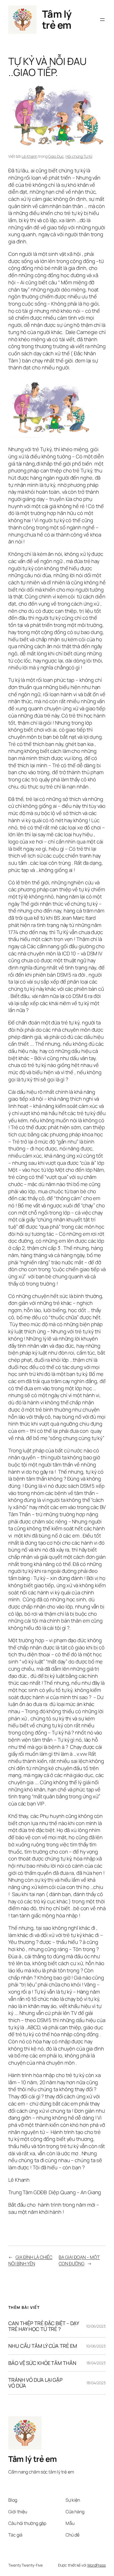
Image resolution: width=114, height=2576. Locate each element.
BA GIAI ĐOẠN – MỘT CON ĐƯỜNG (79, 2260)
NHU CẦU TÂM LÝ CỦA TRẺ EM (43, 2346)
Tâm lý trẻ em (57, 19)
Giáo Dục (56, 156)
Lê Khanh (29, 156)
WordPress (96, 2565)
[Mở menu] (102, 20)
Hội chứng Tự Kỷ (79, 156)
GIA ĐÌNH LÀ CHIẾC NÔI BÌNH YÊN (30, 2260)
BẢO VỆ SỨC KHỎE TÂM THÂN (42, 2363)
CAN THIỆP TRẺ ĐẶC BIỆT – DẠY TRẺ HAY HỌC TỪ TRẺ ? (44, 2326)
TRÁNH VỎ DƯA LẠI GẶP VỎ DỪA (35, 2383)
